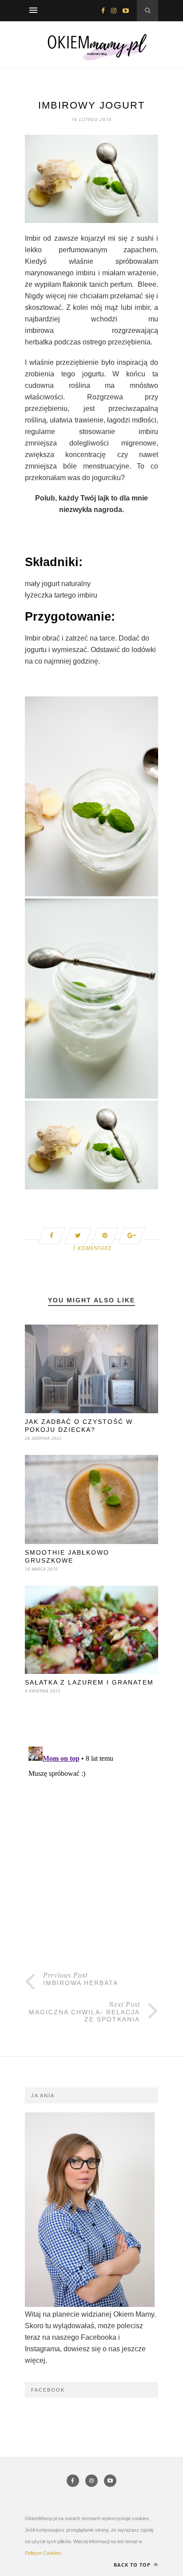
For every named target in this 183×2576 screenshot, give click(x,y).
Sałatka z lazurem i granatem (89, 1682)
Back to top (133, 2565)
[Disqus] (91, 1854)
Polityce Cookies (43, 2553)
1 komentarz (92, 1248)
